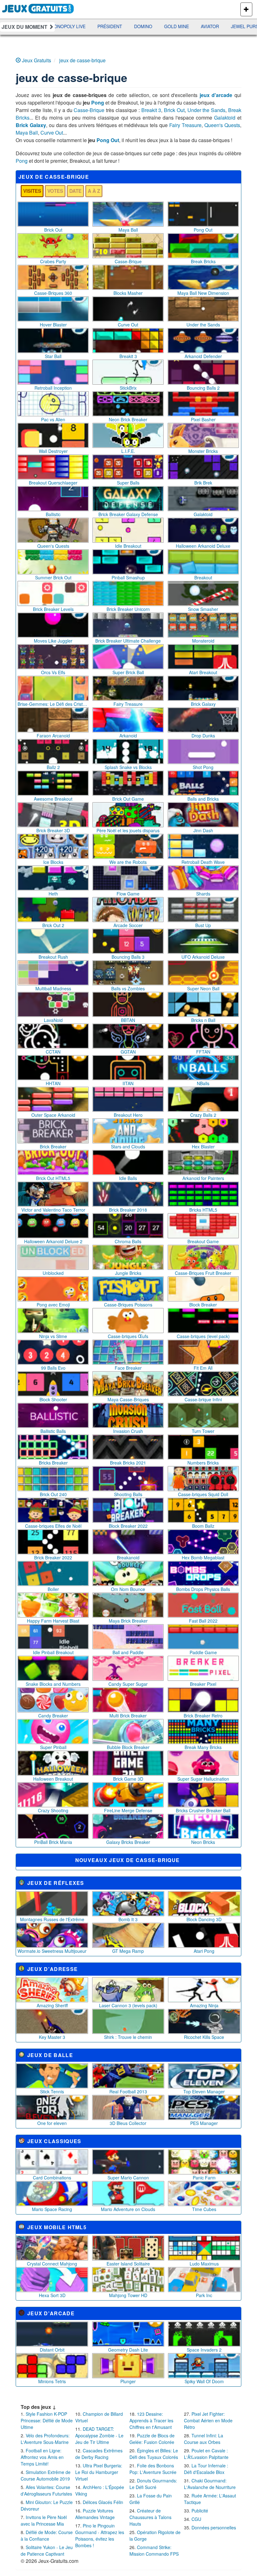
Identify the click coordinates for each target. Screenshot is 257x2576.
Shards (203, 894)
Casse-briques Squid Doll (203, 1494)
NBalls (203, 1083)
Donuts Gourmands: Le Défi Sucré (153, 2484)
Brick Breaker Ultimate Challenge (128, 641)
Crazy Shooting (53, 1810)
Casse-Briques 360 (53, 293)
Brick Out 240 (53, 1494)
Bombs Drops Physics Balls (203, 1589)
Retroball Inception (53, 388)
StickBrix (128, 388)
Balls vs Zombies (128, 988)
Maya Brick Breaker (128, 1621)
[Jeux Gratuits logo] (38, 8)
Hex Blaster (203, 1147)
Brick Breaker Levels (53, 609)
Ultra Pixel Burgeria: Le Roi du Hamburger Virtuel (99, 2472)
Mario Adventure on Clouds (128, 2209)
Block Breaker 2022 (128, 1526)
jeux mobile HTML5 (57, 2227)
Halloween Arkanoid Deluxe (203, 546)
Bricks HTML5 (203, 1210)
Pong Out (108, 140)
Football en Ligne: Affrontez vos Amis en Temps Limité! (42, 2457)
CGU (196, 2519)
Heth (53, 894)
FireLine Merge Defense (128, 1810)
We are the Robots (128, 862)
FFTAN (203, 1052)
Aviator (137, 26)
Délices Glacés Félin (103, 2502)
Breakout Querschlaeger (53, 483)
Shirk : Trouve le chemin (128, 2037)
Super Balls (128, 483)
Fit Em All (203, 1368)
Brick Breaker (53, 1147)
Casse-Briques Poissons (128, 1305)
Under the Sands (207, 110)
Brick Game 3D (128, 1779)
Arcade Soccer (128, 925)
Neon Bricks (203, 1842)
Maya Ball (27, 133)
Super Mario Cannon (128, 2178)
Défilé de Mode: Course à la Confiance (47, 2535)
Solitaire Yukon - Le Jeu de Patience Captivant (47, 2550)
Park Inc (204, 2295)
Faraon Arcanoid (53, 736)
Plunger (128, 2381)
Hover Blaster (53, 325)
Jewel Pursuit (175, 26)
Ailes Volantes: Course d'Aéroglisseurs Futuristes (46, 2490)
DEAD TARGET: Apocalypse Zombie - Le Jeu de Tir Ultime (99, 2435)
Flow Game (128, 894)
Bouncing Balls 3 (128, 957)
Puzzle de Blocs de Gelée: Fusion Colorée (152, 2439)
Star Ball (53, 356)
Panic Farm (204, 2178)
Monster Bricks (203, 451)
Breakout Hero (128, 1115)
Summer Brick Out (53, 577)
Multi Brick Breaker (128, 1716)
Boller (53, 1589)
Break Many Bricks (203, 1747)
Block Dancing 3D (204, 1919)
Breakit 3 (151, 110)
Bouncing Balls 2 (203, 388)
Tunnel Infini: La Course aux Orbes (204, 2439)
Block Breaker (203, 1305)
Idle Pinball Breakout (53, 1652)
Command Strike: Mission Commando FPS (154, 2550)
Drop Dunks (203, 736)
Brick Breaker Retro (203, 1716)
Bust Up (203, 925)
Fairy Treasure (185, 125)
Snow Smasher (203, 609)
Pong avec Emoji (53, 1305)
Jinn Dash (203, 830)
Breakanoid (128, 1557)
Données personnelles (214, 2527)
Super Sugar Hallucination (203, 1779)
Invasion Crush (128, 1431)
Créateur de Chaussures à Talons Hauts (150, 2517)
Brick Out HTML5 (53, 1178)
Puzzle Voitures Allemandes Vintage (95, 2514)
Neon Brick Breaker (128, 419)
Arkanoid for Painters (203, 1178)
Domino (70, 26)
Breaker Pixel (203, 1684)
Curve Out (52, 133)
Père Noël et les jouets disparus (128, 830)
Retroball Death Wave (203, 862)
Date (75, 191)
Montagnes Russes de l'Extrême (52, 1919)
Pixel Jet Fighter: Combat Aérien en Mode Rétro (208, 2420)
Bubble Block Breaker (128, 1747)
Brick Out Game (128, 799)
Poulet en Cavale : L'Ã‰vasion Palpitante (206, 2454)
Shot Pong (203, 767)
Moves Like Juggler (53, 641)
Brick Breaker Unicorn (128, 609)
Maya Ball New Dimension (203, 293)
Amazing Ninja (204, 2005)
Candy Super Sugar (128, 1684)
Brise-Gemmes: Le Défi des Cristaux (53, 704)
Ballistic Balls (53, 1431)
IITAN (128, 1083)
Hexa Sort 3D (52, 2295)
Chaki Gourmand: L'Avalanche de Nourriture (210, 2484)
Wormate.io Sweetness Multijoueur (52, 1951)
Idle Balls (128, 1178)
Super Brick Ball (128, 672)
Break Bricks (203, 261)
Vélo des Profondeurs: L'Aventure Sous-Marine (45, 2439)
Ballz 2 (53, 767)
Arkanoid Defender (203, 356)
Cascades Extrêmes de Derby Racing (99, 2454)
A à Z (94, 191)
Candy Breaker (53, 1716)
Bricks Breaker (53, 1463)
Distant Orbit (52, 2350)
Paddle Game (203, 1652)
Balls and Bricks (203, 799)
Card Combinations (52, 2178)
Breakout (203, 577)
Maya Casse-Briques (128, 1399)
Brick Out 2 (53, 925)
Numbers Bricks (203, 1463)
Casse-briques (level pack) (203, 1336)
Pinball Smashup (128, 577)
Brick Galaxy (31, 125)
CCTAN (53, 1052)
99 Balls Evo (53, 1368)
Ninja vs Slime (53, 1336)
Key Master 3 (52, 2037)
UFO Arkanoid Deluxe (203, 957)
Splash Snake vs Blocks (128, 767)
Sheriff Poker (222, 26)
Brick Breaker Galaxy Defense (128, 514)
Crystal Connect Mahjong (52, 2264)
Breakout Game (203, 1241)
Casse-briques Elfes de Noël (53, 1526)
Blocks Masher (128, 293)
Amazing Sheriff (52, 2005)
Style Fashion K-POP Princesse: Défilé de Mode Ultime (47, 2420)
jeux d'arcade (216, 95)
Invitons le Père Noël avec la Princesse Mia (44, 2520)
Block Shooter (53, 1399)
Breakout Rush (53, 957)
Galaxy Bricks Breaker (128, 1842)
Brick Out (174, 110)
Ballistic (53, 514)
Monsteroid (203, 641)
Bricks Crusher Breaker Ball (203, 1810)
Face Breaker (128, 1368)
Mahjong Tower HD (128, 2295)
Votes (55, 191)
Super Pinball (53, 1747)
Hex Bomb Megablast (203, 1557)
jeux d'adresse (52, 1969)
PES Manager (204, 2123)
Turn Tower (203, 1431)
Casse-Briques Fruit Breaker (203, 1273)
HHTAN (53, 1083)
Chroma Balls (128, 1241)
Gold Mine (103, 26)
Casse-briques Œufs (128, 1336)
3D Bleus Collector (128, 2123)
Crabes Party (53, 261)
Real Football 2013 (128, 2091)
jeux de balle (50, 2055)
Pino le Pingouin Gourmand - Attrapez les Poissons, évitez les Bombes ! (100, 2535)
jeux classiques (54, 2141)
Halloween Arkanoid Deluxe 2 (53, 1241)
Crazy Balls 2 (203, 1115)
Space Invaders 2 (204, 2350)
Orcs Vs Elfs (53, 672)
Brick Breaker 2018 (128, 1210)
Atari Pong (204, 1951)
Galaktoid (225, 118)
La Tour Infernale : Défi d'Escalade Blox (206, 2469)
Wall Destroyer (53, 451)
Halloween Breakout (53, 1779)
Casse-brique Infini (203, 1399)
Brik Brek (203, 483)
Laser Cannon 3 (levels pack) (128, 2005)
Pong (98, 103)
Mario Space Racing (52, 2209)
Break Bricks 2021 (128, 1463)
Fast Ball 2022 (203, 1621)
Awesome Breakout (53, 799)
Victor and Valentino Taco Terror (53, 1210)
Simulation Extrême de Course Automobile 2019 (46, 2475)
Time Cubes (204, 2209)
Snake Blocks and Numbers (53, 1684)
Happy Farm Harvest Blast (53, 1621)
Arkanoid (128, 736)
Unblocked (53, 1273)
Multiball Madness (53, 988)
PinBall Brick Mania (53, 1842)
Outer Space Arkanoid (53, 1115)
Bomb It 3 (128, 1919)
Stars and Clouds (128, 1147)
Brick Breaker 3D (53, 830)
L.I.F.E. (128, 451)
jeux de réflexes (56, 1883)
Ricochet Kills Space (204, 2037)
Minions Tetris (52, 2381)
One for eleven (52, 2123)
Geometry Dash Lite (128, 2350)
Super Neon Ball (203, 988)
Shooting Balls (128, 1494)
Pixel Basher (203, 419)
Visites (32, 191)
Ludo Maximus (204, 2264)
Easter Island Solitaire (128, 2264)
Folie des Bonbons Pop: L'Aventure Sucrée (153, 2469)
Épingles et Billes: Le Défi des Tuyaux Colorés (154, 2454)
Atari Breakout (203, 672)
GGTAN (128, 1052)
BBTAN (128, 1020)
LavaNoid (53, 1020)
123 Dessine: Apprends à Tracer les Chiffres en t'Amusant (151, 2420)
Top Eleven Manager (204, 2091)
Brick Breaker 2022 (53, 1557)
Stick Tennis (52, 2091)
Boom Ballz (203, 1526)
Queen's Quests (222, 125)
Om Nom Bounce (128, 1589)
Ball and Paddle (128, 1652)
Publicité (200, 2511)
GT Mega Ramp (128, 1951)
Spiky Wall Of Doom (204, 2381)
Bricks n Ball (203, 1020)
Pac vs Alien (53, 419)
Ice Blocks (53, 862)
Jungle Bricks (128, 1273)
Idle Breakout (128, 546)
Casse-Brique (89, 110)
